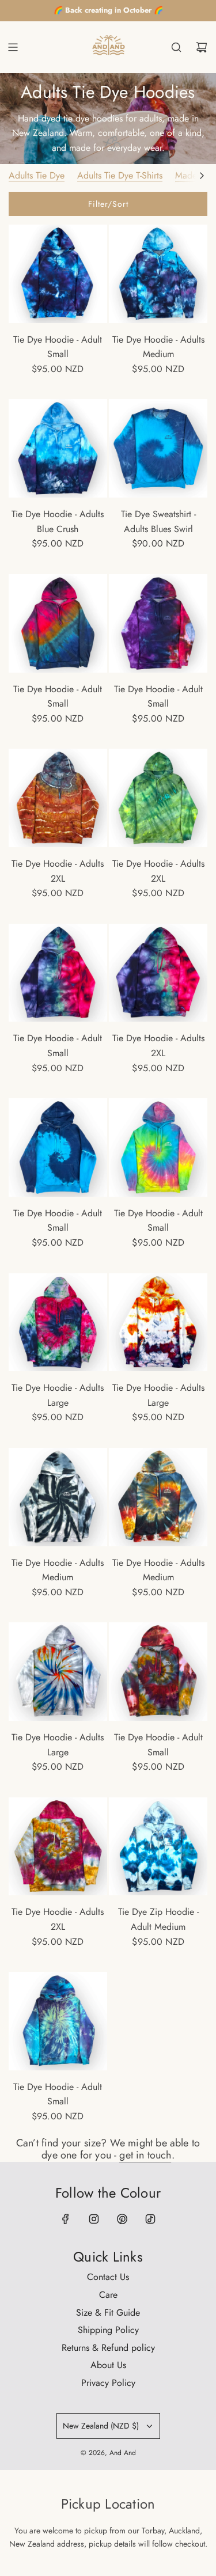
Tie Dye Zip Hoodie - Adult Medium (158, 1919)
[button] (202, 176)
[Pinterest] (122, 2219)
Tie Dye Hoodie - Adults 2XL (58, 871)
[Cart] (202, 47)
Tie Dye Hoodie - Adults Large (58, 1395)
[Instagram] (94, 2219)
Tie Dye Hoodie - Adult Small (58, 347)
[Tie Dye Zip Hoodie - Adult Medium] (158, 1847)
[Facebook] (66, 2219)
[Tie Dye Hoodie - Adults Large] (58, 1323)
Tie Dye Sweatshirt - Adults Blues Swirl (158, 521)
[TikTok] (150, 2219)
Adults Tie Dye (37, 175)
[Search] (176, 47)
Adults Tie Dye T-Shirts (120, 175)
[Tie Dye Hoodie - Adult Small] (58, 274)
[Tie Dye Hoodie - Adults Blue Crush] (58, 448)
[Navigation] (13, 47)
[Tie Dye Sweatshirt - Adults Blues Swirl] (158, 448)
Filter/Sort (108, 204)
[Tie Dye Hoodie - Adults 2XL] (58, 798)
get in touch (145, 2155)
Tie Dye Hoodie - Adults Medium (158, 347)
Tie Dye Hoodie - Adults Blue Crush (58, 521)
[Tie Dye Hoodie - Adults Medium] (158, 274)
